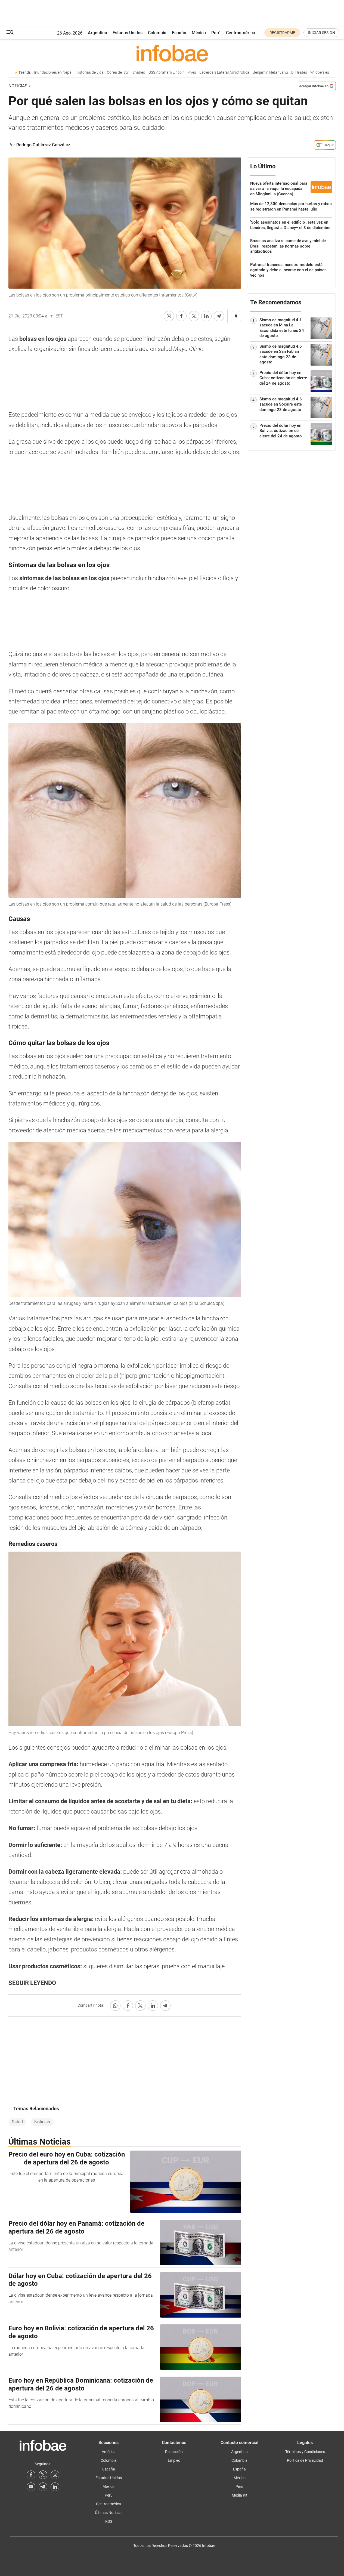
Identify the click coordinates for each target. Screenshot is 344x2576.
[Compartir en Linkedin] (206, 316)
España (179, 33)
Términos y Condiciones (305, 2452)
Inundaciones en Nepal (53, 72)
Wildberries (320, 72)
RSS (109, 2521)
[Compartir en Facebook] (181, 316)
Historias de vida (90, 72)
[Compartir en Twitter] (194, 316)
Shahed (139, 72)
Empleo (174, 2460)
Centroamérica (241, 33)
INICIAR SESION (321, 33)
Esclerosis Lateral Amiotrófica (224, 72)
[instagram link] (55, 2475)
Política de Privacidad (305, 2460)
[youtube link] (31, 2487)
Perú (216, 33)
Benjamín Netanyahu (270, 72)
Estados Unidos (128, 33)
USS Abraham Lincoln (167, 72)
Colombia (157, 33)
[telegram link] (43, 2487)
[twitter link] (43, 2475)
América (109, 2452)
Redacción (174, 2452)
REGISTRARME (282, 33)
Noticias (18, 86)
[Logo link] (172, 53)
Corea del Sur (118, 72)
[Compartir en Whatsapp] (169, 316)
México (199, 33)
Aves (192, 72)
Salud (17, 2122)
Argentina (97, 33)
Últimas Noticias (109, 2513)
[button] (10, 33)
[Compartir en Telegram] (219, 316)
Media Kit (240, 2495)
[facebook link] (31, 2475)
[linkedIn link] (55, 2487)
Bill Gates (299, 72)
